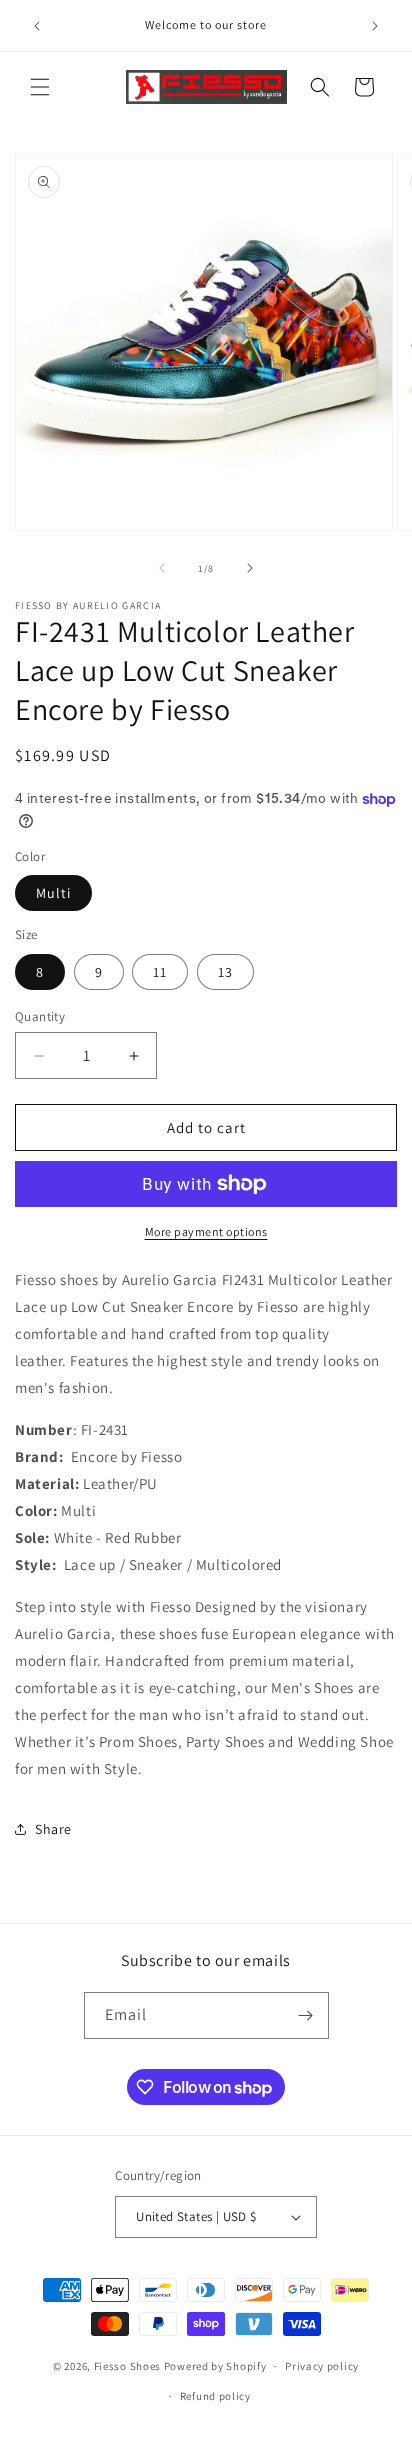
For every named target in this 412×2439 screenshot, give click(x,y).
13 (225, 972)
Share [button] (53, 1829)
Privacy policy (322, 2366)
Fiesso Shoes (127, 2366)
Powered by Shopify (215, 2366)
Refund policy (215, 2396)
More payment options (206, 1231)
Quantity (40, 1016)
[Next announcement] (375, 26)
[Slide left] (162, 568)
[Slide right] (250, 568)
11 (160, 972)
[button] (40, 87)
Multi (53, 893)
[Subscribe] (306, 2015)
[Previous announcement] (37, 26)
